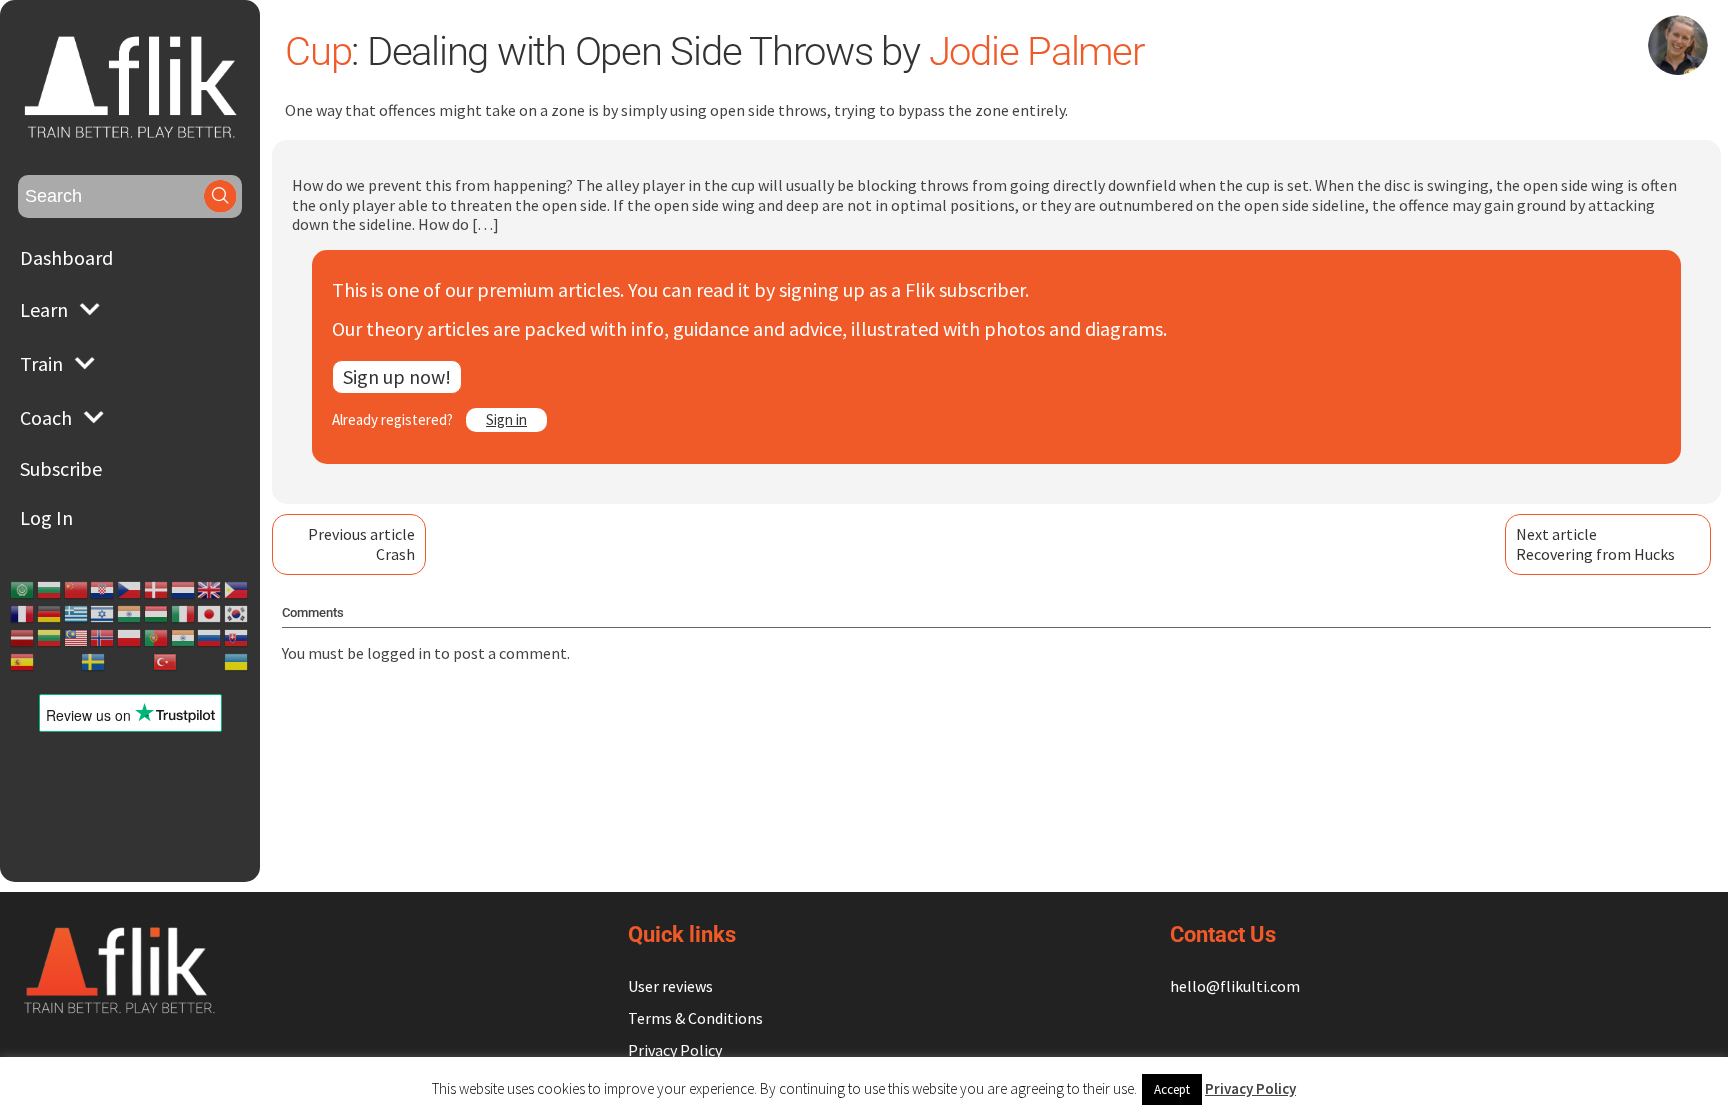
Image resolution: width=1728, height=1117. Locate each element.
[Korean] (237, 614)
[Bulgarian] (50, 590)
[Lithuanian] (50, 638)
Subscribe (61, 468)
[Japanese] (210, 614)
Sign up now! (397, 376)
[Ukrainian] (237, 662)
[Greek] (77, 614)
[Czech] (130, 590)
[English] (210, 590)
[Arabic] (23, 590)
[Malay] (77, 638)
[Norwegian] (103, 638)
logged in (399, 653)
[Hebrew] (103, 614)
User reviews (670, 986)
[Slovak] (237, 638)
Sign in (506, 419)
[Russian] (210, 638)
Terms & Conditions (695, 1018)
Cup (318, 51)
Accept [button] (1172, 1089)
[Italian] (184, 614)
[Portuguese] (157, 638)
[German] (50, 614)
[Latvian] (23, 638)
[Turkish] (166, 662)
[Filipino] (237, 590)
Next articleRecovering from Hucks (1595, 543)
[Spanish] (23, 662)
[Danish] (157, 590)
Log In (46, 517)
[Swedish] (94, 662)
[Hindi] (130, 614)
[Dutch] (184, 590)
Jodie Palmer (1036, 51)
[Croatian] (103, 590)
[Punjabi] (184, 638)
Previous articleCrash (361, 543)
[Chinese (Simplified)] (77, 590)
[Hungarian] (157, 614)
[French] (23, 614)
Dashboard (66, 257)
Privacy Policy (675, 1050)
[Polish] (130, 638)
